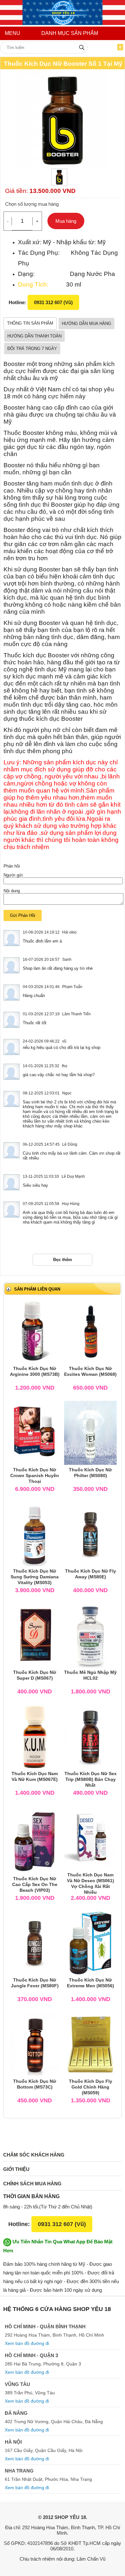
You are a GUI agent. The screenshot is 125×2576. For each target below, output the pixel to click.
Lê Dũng (70, 1144)
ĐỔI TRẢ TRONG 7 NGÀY (32, 349)
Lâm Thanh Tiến (76, 1014)
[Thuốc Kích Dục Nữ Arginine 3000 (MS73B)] (35, 1331)
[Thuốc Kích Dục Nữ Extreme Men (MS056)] (90, 1943)
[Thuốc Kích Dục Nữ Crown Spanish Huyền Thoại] (34, 1433)
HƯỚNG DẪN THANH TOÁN (34, 336)
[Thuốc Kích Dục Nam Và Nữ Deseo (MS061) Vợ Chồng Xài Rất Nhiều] (90, 1838)
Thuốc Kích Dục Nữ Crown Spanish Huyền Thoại (35, 1475)
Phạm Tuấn (72, 987)
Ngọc (67, 1093)
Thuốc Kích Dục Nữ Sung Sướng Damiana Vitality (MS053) (35, 1577)
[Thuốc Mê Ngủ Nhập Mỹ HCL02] (91, 1635)
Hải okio (69, 932)
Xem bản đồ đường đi (27, 2343)
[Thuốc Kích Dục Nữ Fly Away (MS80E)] (90, 1534)
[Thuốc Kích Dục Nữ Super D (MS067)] (35, 1635)
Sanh (67, 960)
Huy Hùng (71, 1204)
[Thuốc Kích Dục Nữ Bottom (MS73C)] (35, 2044)
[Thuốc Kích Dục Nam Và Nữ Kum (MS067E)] (35, 1737)
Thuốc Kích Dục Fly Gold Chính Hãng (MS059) (91, 2087)
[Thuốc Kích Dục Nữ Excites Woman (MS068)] (90, 1331)
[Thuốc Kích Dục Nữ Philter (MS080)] (90, 1433)
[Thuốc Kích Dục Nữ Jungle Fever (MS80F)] (35, 1943)
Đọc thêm (63, 1260)
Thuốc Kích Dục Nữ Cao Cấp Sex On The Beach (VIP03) (35, 1884)
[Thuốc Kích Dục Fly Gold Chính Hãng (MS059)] (90, 2044)
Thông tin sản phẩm (30, 323)
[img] (82, 47)
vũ (64, 1041)
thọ (65, 1066)
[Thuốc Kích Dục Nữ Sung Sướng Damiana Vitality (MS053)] (35, 1534)
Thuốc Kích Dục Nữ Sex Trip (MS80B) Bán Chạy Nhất (91, 1779)
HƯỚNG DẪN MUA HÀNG (87, 324)
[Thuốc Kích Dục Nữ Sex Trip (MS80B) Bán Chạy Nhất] (90, 1737)
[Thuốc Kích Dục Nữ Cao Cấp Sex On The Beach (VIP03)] (35, 1842)
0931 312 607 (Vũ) (53, 302)
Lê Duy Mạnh (73, 1176)
